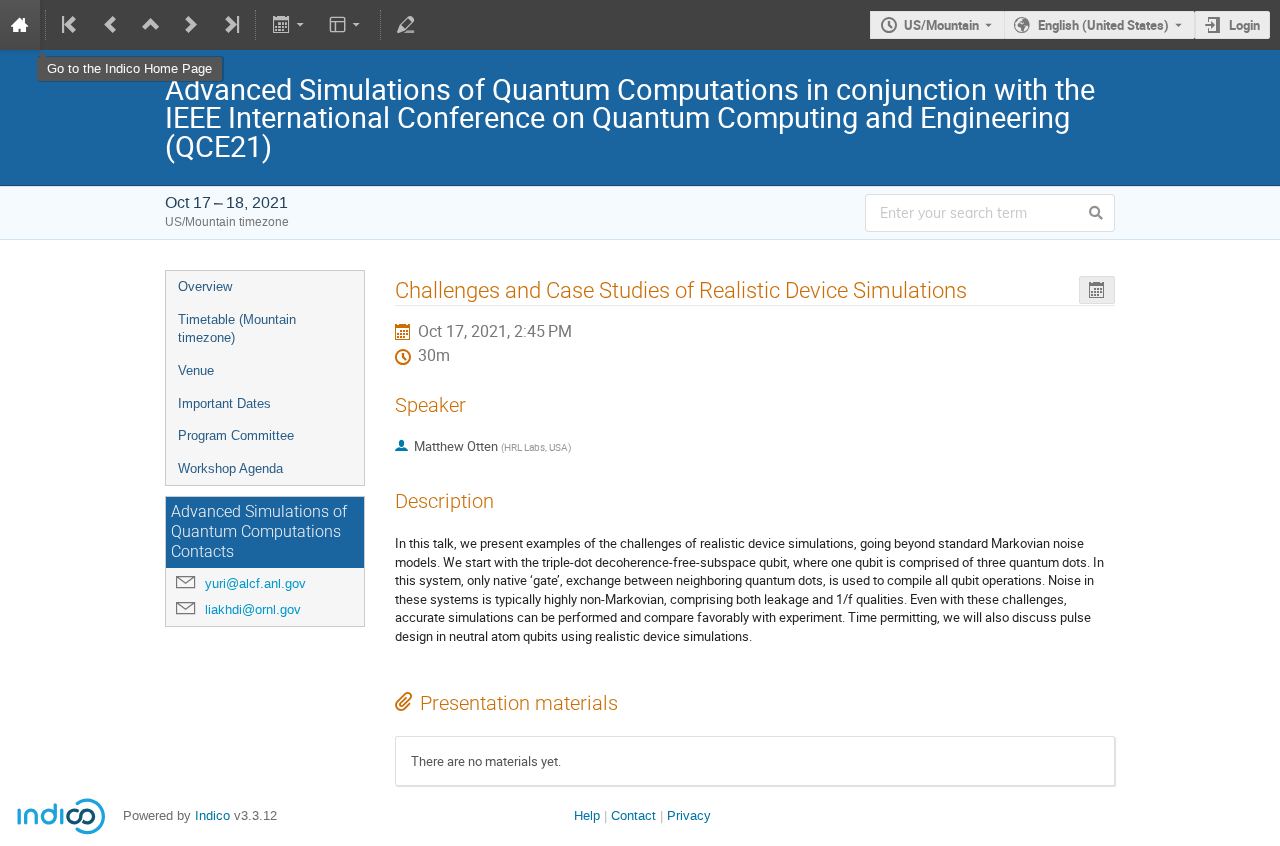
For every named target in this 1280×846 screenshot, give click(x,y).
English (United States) (1103, 25)
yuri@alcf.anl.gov (255, 583)
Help (587, 815)
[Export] (289, 25)
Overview (205, 286)
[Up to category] (151, 25)
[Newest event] (230, 25)
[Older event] (111, 25)
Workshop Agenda (230, 468)
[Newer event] (191, 25)
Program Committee (236, 435)
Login (1244, 25)
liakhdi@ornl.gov (253, 609)
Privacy (689, 815)
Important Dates (224, 403)
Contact (633, 815)
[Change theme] (346, 25)
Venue (196, 370)
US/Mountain (941, 25)
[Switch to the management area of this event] (406, 25)
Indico (212, 815)
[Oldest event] (71, 25)
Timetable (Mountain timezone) (237, 329)
